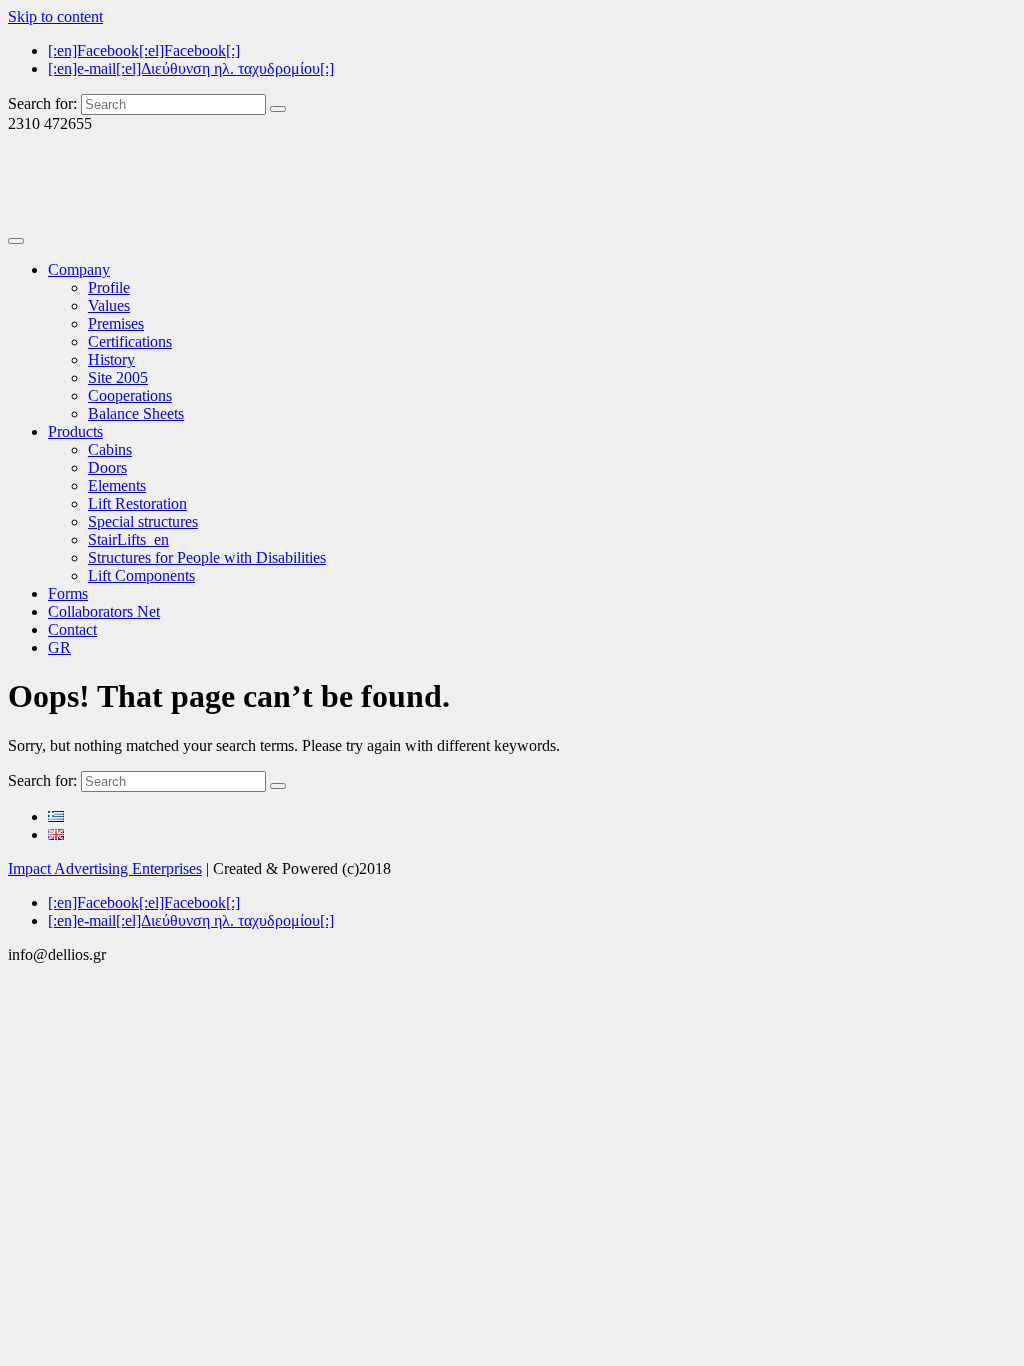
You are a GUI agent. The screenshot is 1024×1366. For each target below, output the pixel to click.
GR (59, 647)
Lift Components (141, 575)
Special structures (143, 521)
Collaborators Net (104, 611)
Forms (68, 593)
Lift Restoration (137, 503)
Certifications (130, 341)
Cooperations (130, 395)
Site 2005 (118, 377)
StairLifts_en (128, 539)
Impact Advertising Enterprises (105, 868)
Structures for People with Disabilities (207, 557)
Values (109, 305)
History (111, 359)
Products (75, 431)
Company (79, 269)
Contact (72, 629)
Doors (107, 467)
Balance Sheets (136, 413)
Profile (109, 287)
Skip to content (55, 16)
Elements (117, 485)
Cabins (110, 449)
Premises (116, 323)
